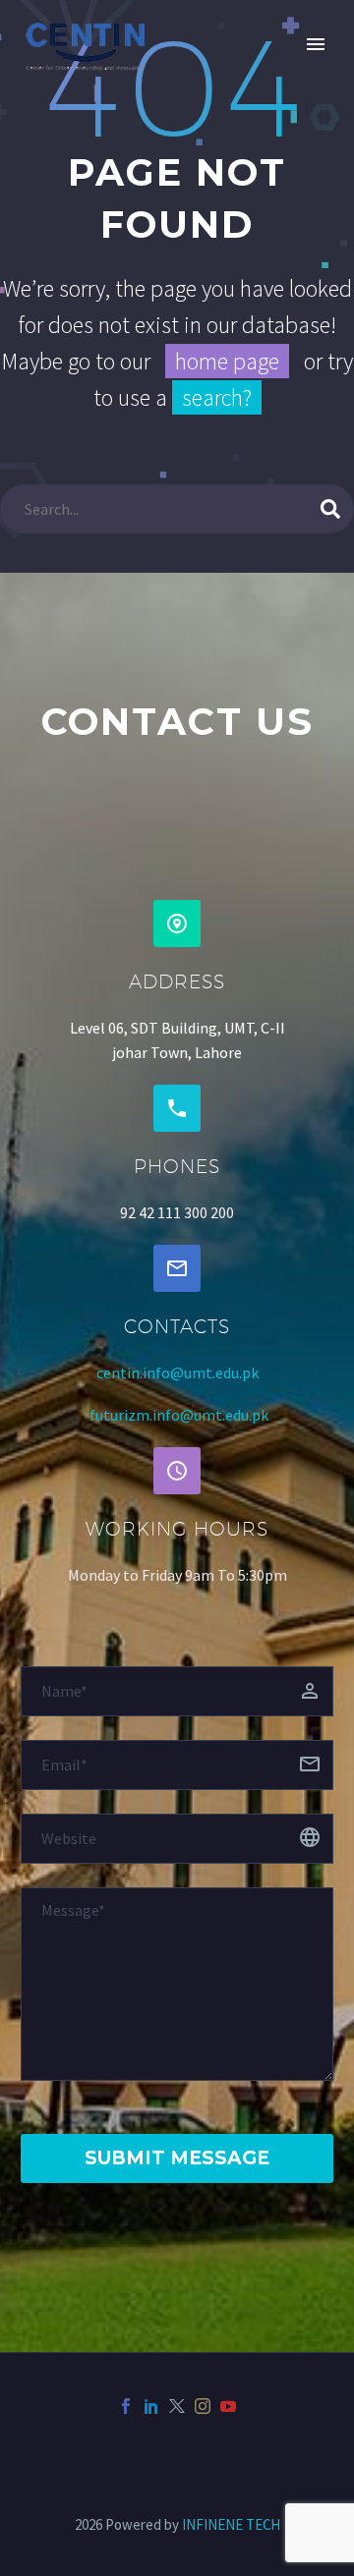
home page (227, 361)
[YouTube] (228, 2406)
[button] (177, 924)
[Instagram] (203, 2406)
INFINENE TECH (231, 2524)
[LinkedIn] (151, 2406)
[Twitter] (177, 2406)
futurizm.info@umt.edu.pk (179, 1415)
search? (217, 397)
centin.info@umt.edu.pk (177, 1372)
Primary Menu (316, 44)
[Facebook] (126, 2406)
